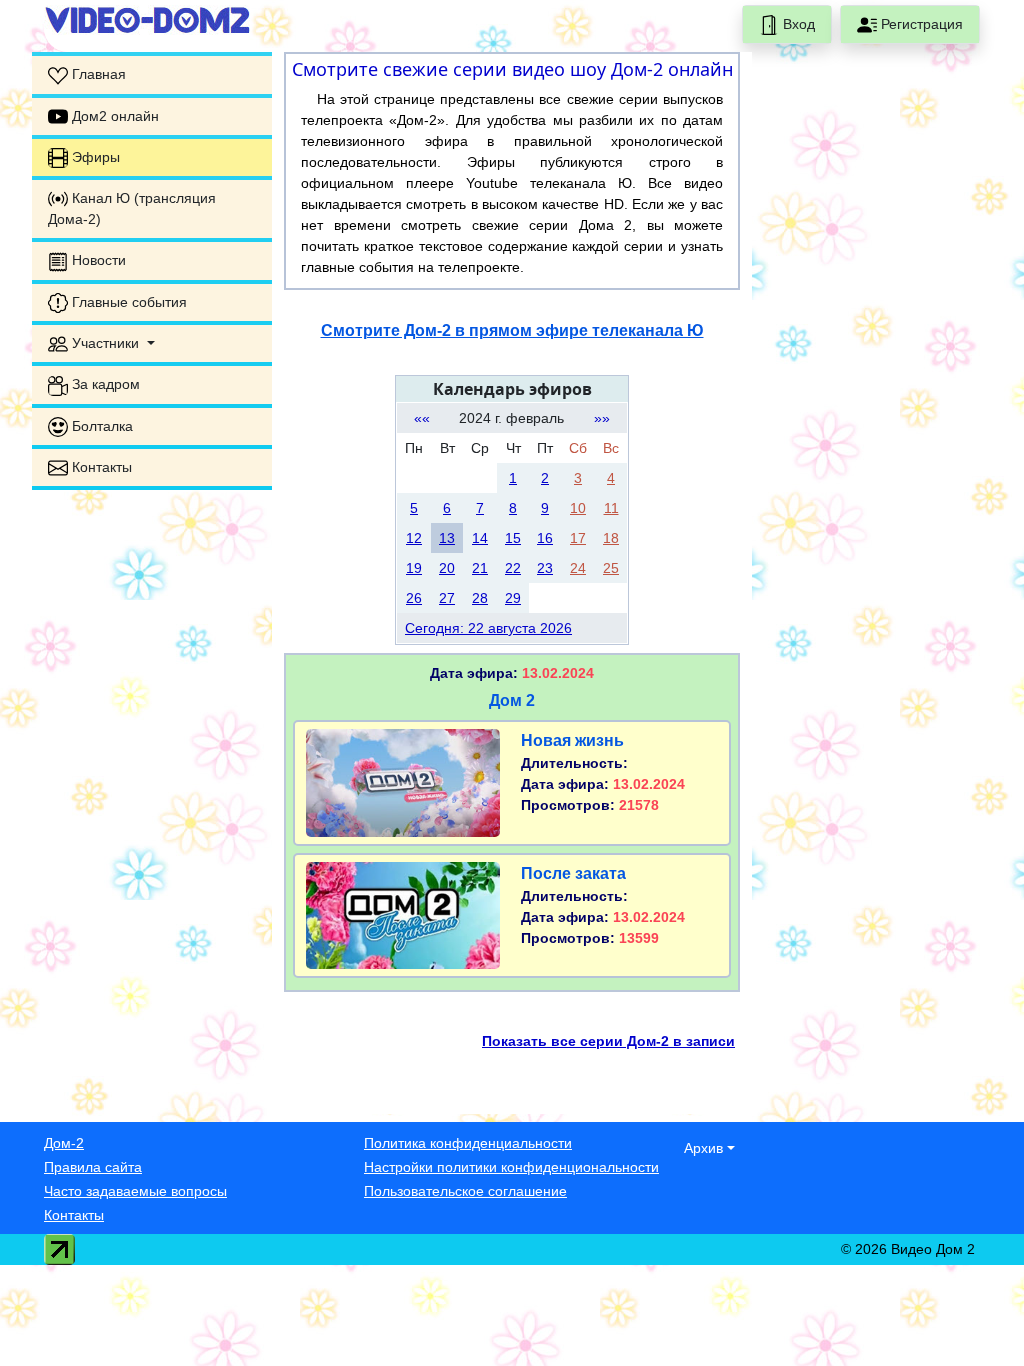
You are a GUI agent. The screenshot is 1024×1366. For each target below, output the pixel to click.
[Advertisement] (152, 806)
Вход (797, 24)
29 (513, 598)
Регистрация (920, 24)
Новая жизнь (572, 740)
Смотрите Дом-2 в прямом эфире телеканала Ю (512, 330)
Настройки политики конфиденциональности (511, 1167)
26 (414, 598)
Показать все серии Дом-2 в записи (608, 1041)
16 (545, 538)
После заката (573, 873)
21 (480, 568)
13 (447, 538)
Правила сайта (93, 1167)
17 (578, 538)
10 (578, 508)
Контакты (74, 1215)
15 (513, 538)
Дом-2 (64, 1143)
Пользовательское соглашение (465, 1191)
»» (602, 418)
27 (447, 598)
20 (447, 568)
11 (611, 508)
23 (545, 568)
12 (414, 538)
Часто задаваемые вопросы (135, 1191)
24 (578, 568)
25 (611, 568)
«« (422, 418)
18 (611, 538)
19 (414, 568)
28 (480, 598)
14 (480, 538)
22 (513, 568)
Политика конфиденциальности (468, 1143)
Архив (703, 1148)
